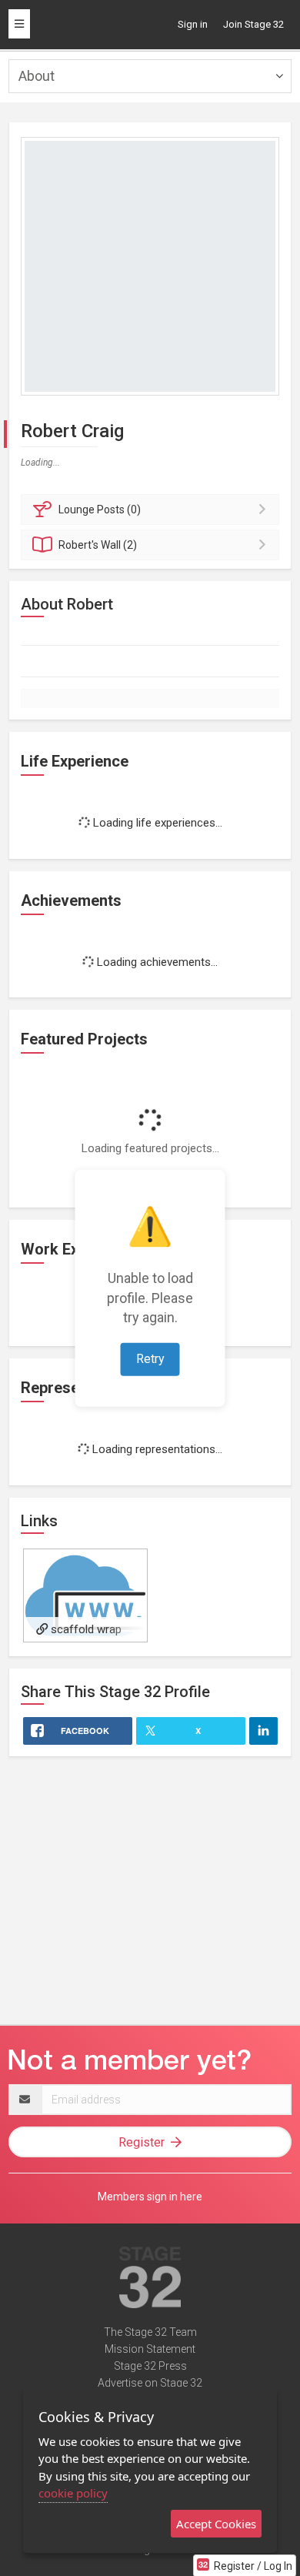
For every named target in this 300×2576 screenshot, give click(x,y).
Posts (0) (100, 510)
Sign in (193, 24)
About (37, 76)
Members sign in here (150, 2197)
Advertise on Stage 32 (150, 2383)
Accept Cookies (216, 2524)
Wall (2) (98, 545)
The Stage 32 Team (150, 2332)
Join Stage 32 (253, 24)
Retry (150, 1359)
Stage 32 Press (150, 2366)
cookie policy (73, 2493)
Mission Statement (150, 2349)
